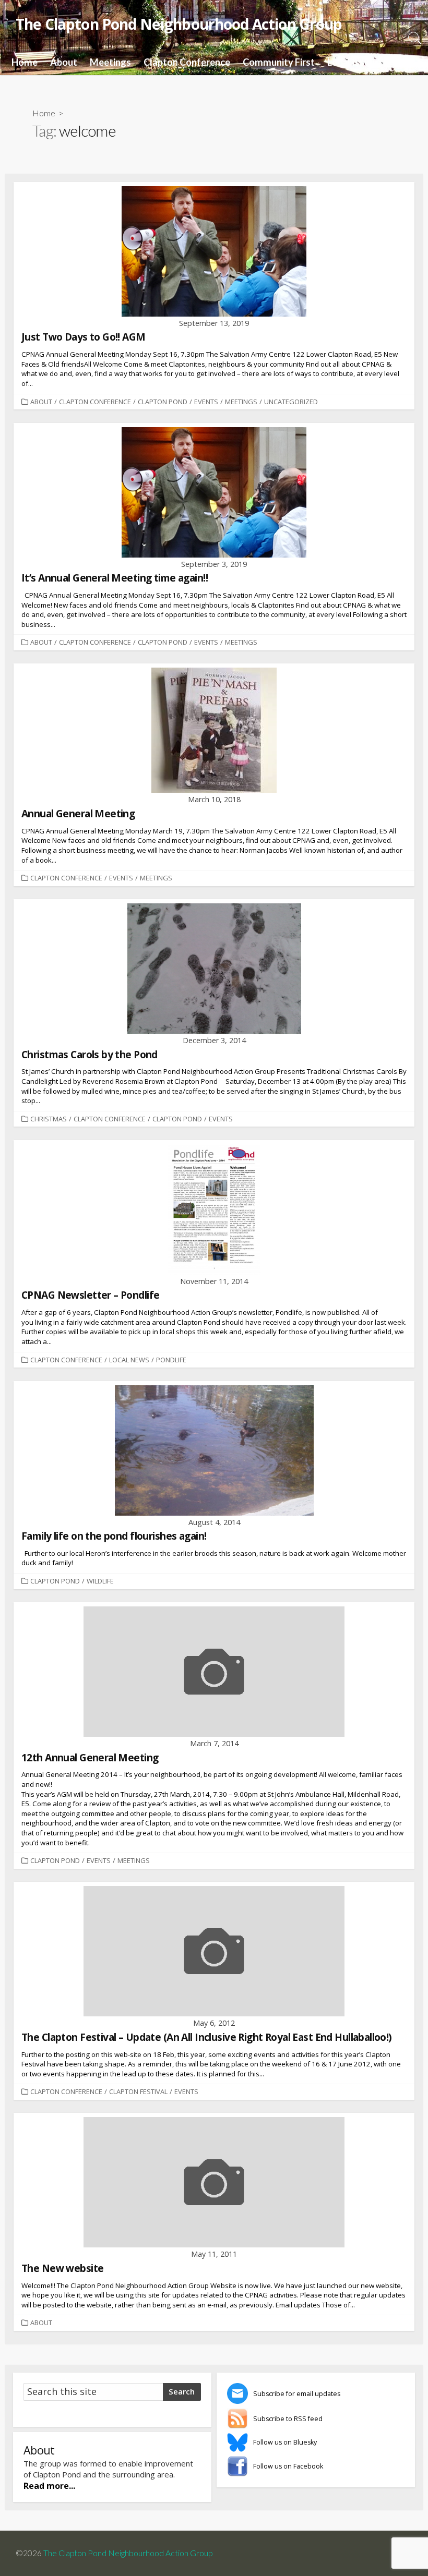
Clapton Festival (138, 2091)
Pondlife (171, 1360)
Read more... (49, 2486)
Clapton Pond (163, 402)
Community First (279, 62)
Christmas (49, 1119)
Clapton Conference (187, 62)
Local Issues (353, 62)
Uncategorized (291, 402)
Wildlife (100, 1581)
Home (25, 62)
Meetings (110, 62)
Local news (129, 1360)
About (64, 62)
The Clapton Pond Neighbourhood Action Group (128, 2553)
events (206, 402)
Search (182, 2391)
